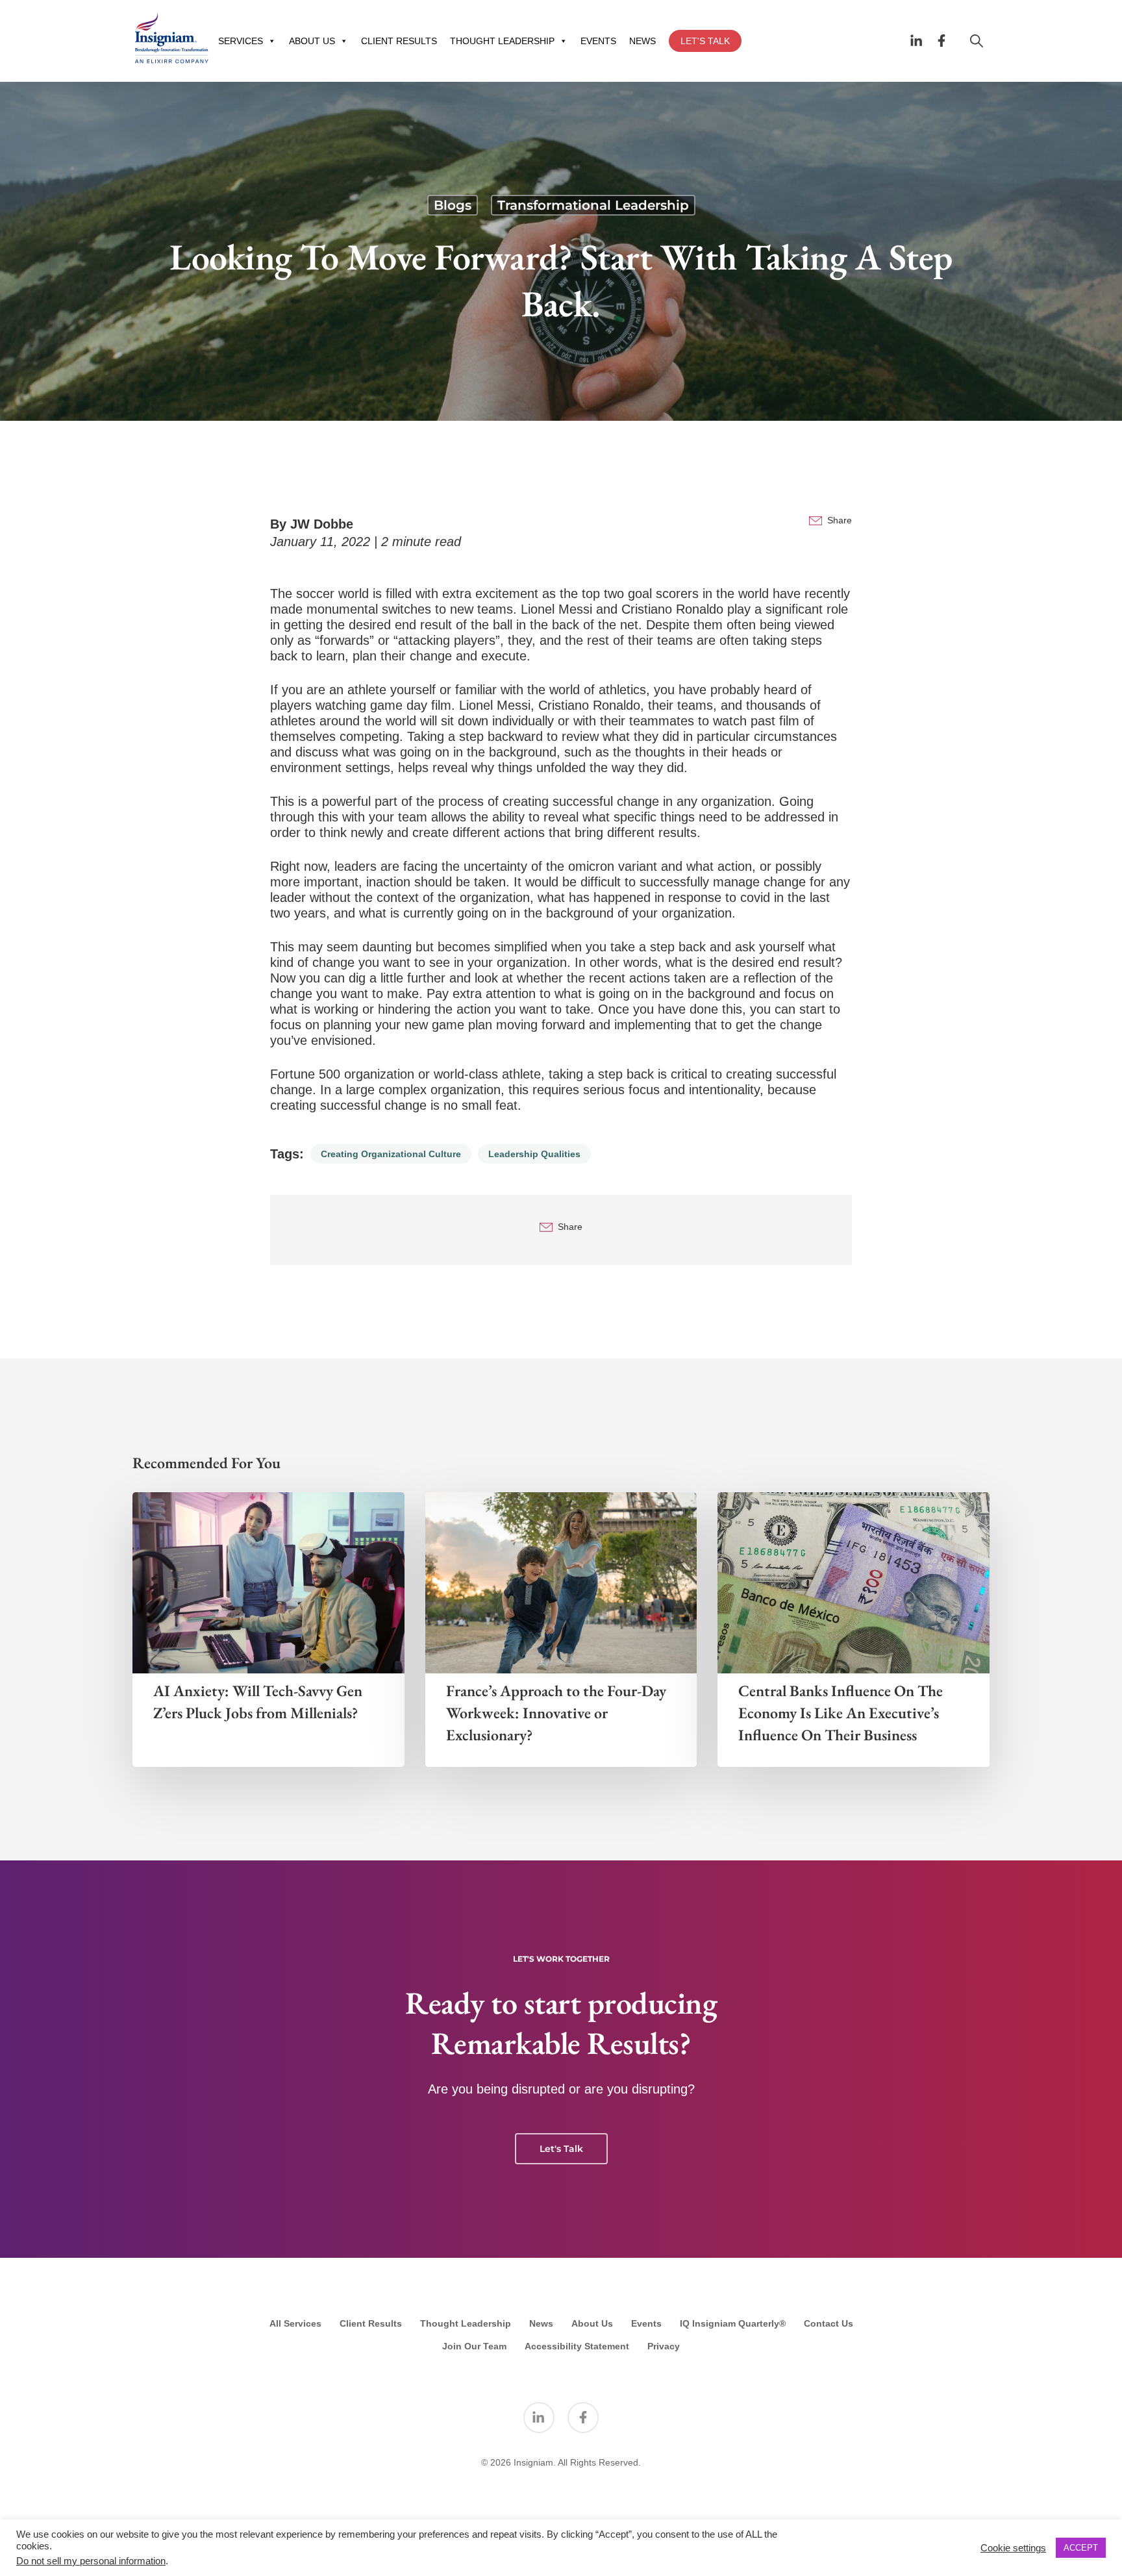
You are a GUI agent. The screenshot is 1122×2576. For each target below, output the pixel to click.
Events (646, 2323)
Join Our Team (474, 2346)
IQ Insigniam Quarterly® (733, 2323)
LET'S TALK (705, 41)
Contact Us (829, 2323)
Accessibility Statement (577, 2346)
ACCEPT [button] (1081, 2548)
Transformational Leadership (593, 205)
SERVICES (241, 41)
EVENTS (598, 41)
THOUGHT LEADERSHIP (502, 41)
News (541, 2323)
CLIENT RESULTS (399, 41)
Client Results (371, 2323)
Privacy (664, 2346)
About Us (592, 2323)
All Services (295, 2323)
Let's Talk (561, 2149)
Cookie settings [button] (1013, 2548)
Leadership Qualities (534, 1154)
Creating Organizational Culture (391, 1154)
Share (840, 520)
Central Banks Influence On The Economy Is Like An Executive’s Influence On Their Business (841, 1713)
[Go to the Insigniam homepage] (171, 38)
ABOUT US (312, 41)
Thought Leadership (466, 2323)
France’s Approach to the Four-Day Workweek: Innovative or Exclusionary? (556, 1713)
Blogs (453, 205)
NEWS (642, 41)
